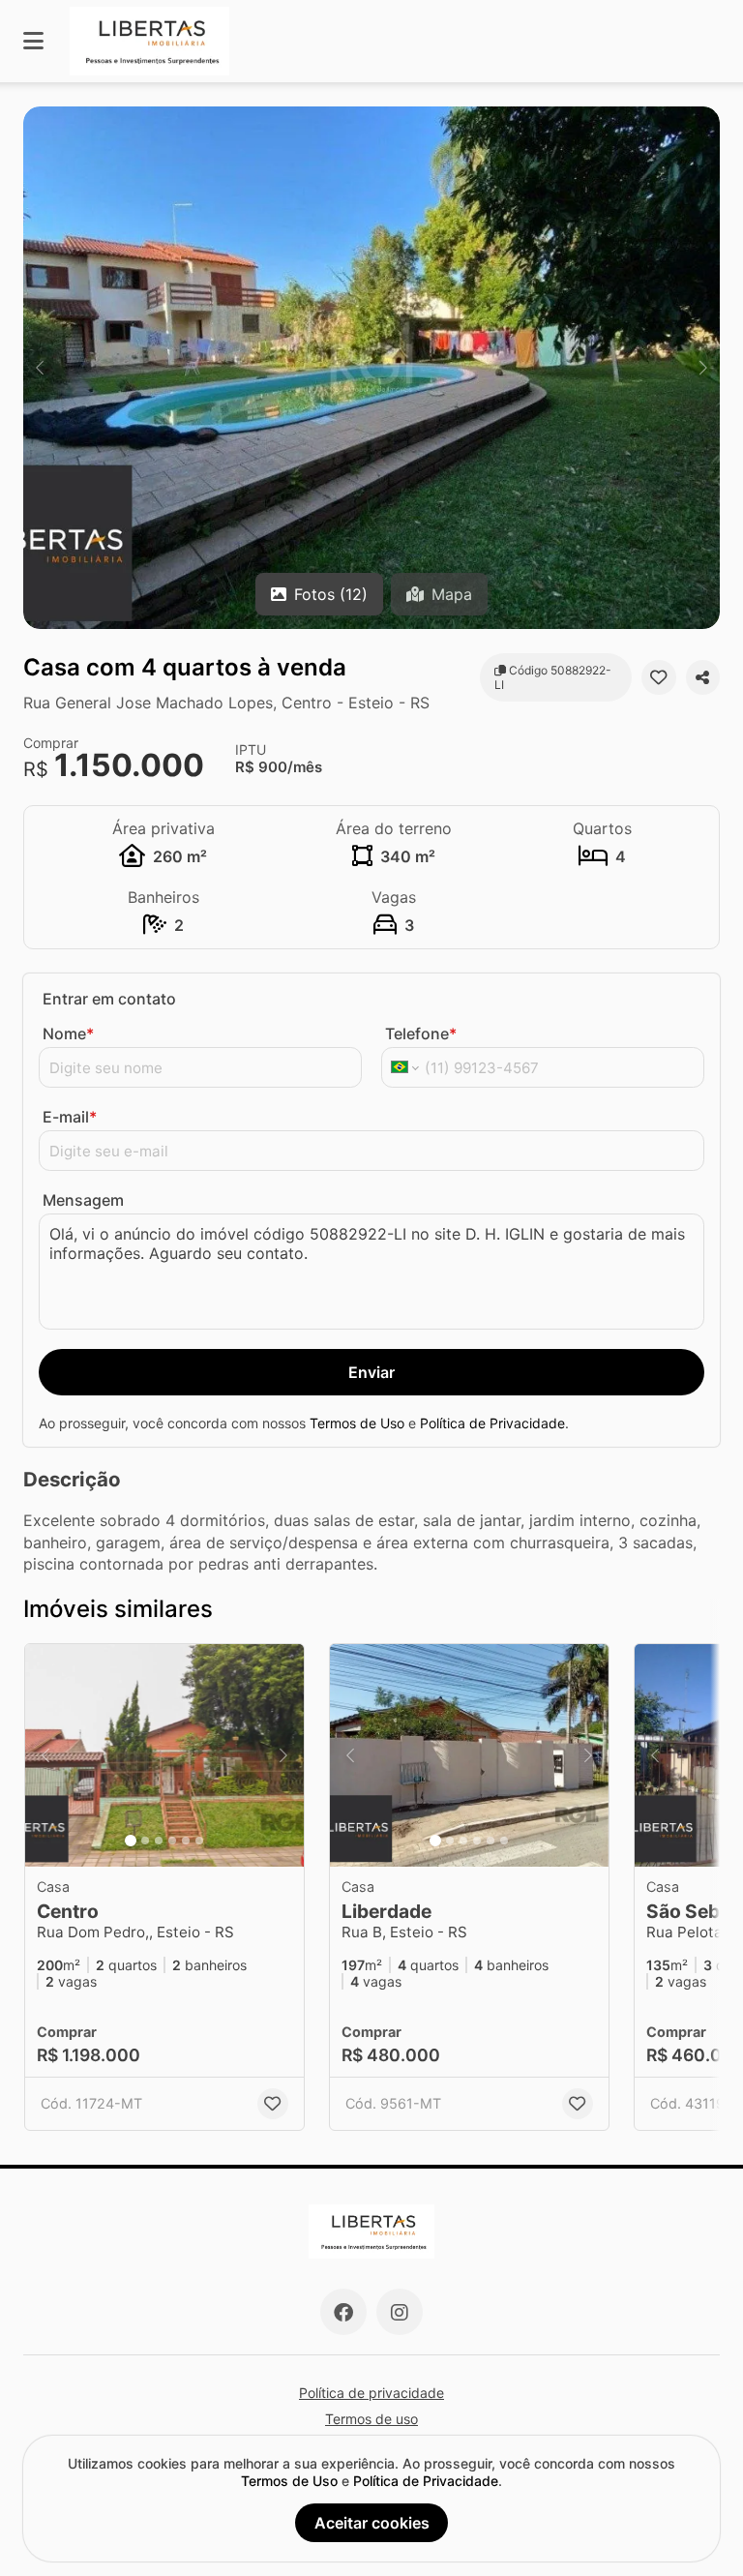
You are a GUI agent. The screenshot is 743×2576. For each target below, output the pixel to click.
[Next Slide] (703, 368)
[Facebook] (343, 2312)
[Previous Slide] (40, 368)
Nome (68, 1033)
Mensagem (83, 1200)
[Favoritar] (658, 677)
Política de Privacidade (492, 1423)
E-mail (70, 1117)
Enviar (371, 1372)
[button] (371, 368)
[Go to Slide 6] (199, 1841)
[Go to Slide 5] (186, 1841)
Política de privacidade (371, 2393)
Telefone (421, 1033)
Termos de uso (371, 2419)
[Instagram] (400, 2312)
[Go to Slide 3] (159, 1841)
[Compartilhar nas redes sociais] (703, 677)
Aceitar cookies (372, 2523)
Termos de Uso (357, 1423)
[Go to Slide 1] (131, 1841)
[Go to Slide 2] (145, 1841)
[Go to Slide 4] (172, 1841)
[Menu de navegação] (33, 41)
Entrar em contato (109, 999)
